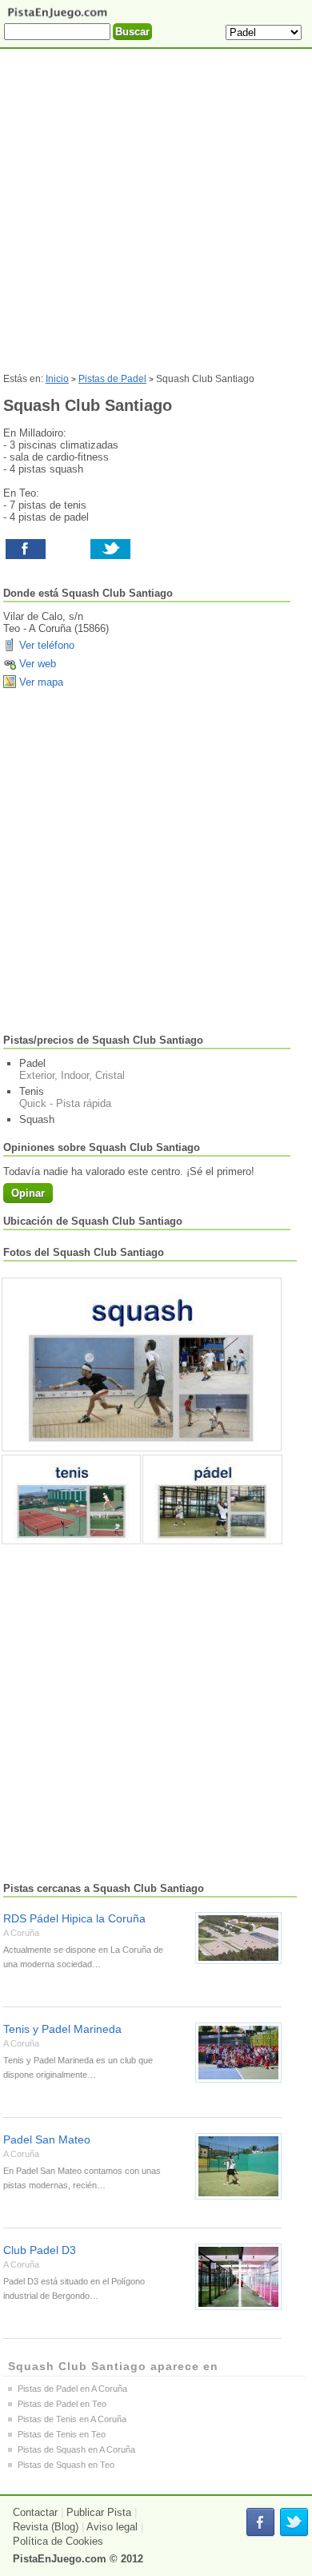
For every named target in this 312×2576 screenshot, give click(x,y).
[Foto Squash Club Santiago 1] (71, 1499)
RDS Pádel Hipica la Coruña (74, 1918)
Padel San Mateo (47, 2139)
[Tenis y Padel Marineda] (238, 2053)
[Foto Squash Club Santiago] (142, 1364)
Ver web (38, 664)
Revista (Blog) (46, 2527)
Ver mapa (41, 682)
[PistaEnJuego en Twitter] (294, 2523)
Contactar (35, 2512)
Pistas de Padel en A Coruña (72, 2389)
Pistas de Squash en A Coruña (76, 2449)
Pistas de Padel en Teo (62, 2404)
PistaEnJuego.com (60, 2559)
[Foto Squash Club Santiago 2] (212, 1499)
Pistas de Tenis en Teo (62, 2434)
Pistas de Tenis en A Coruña (72, 2419)
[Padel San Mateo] (238, 2166)
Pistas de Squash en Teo (66, 2465)
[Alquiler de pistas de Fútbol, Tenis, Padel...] (57, 17)
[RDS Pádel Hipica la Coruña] (238, 1938)
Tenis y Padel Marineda (62, 2029)
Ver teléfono (47, 645)
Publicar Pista (99, 2512)
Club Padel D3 (40, 2250)
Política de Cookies (58, 2541)
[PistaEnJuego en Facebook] (260, 2523)
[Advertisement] (156, 217)
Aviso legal (112, 2527)
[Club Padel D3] (238, 2277)
